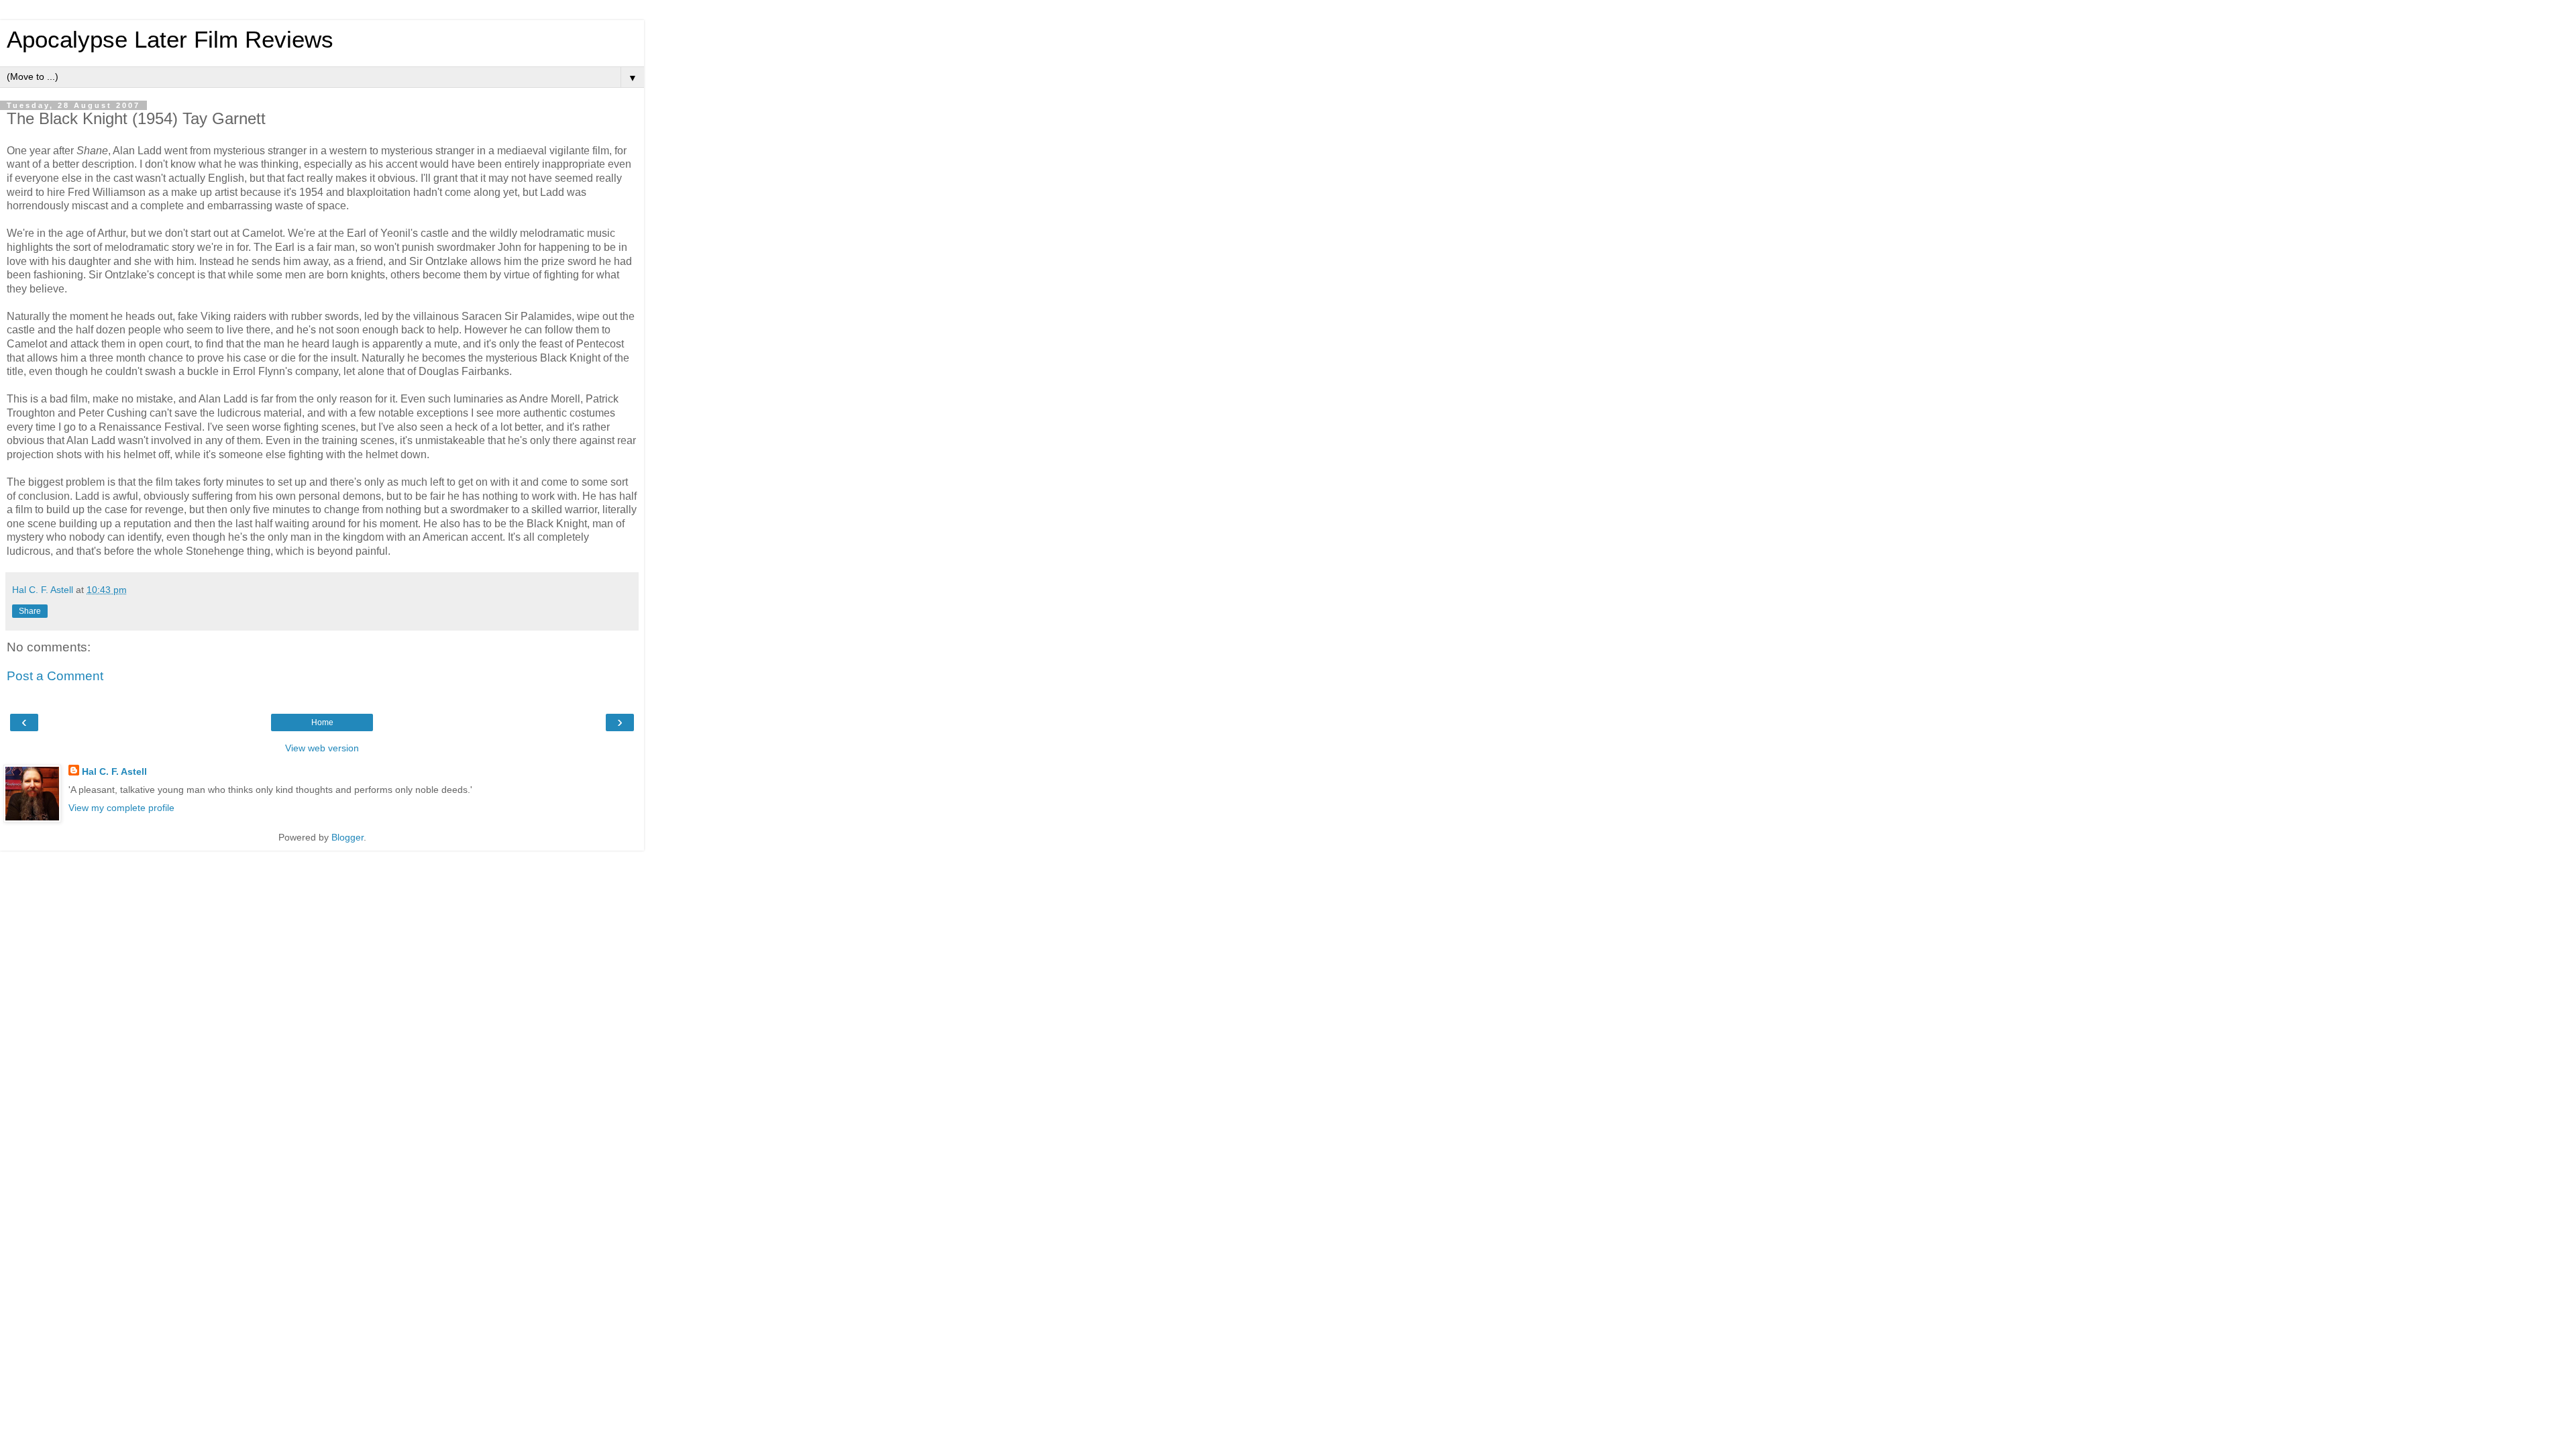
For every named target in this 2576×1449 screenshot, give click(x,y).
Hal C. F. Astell (114, 771)
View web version (322, 748)
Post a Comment (55, 676)
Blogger (347, 837)
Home (322, 722)
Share (30, 611)
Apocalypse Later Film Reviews (170, 40)
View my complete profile (121, 808)
